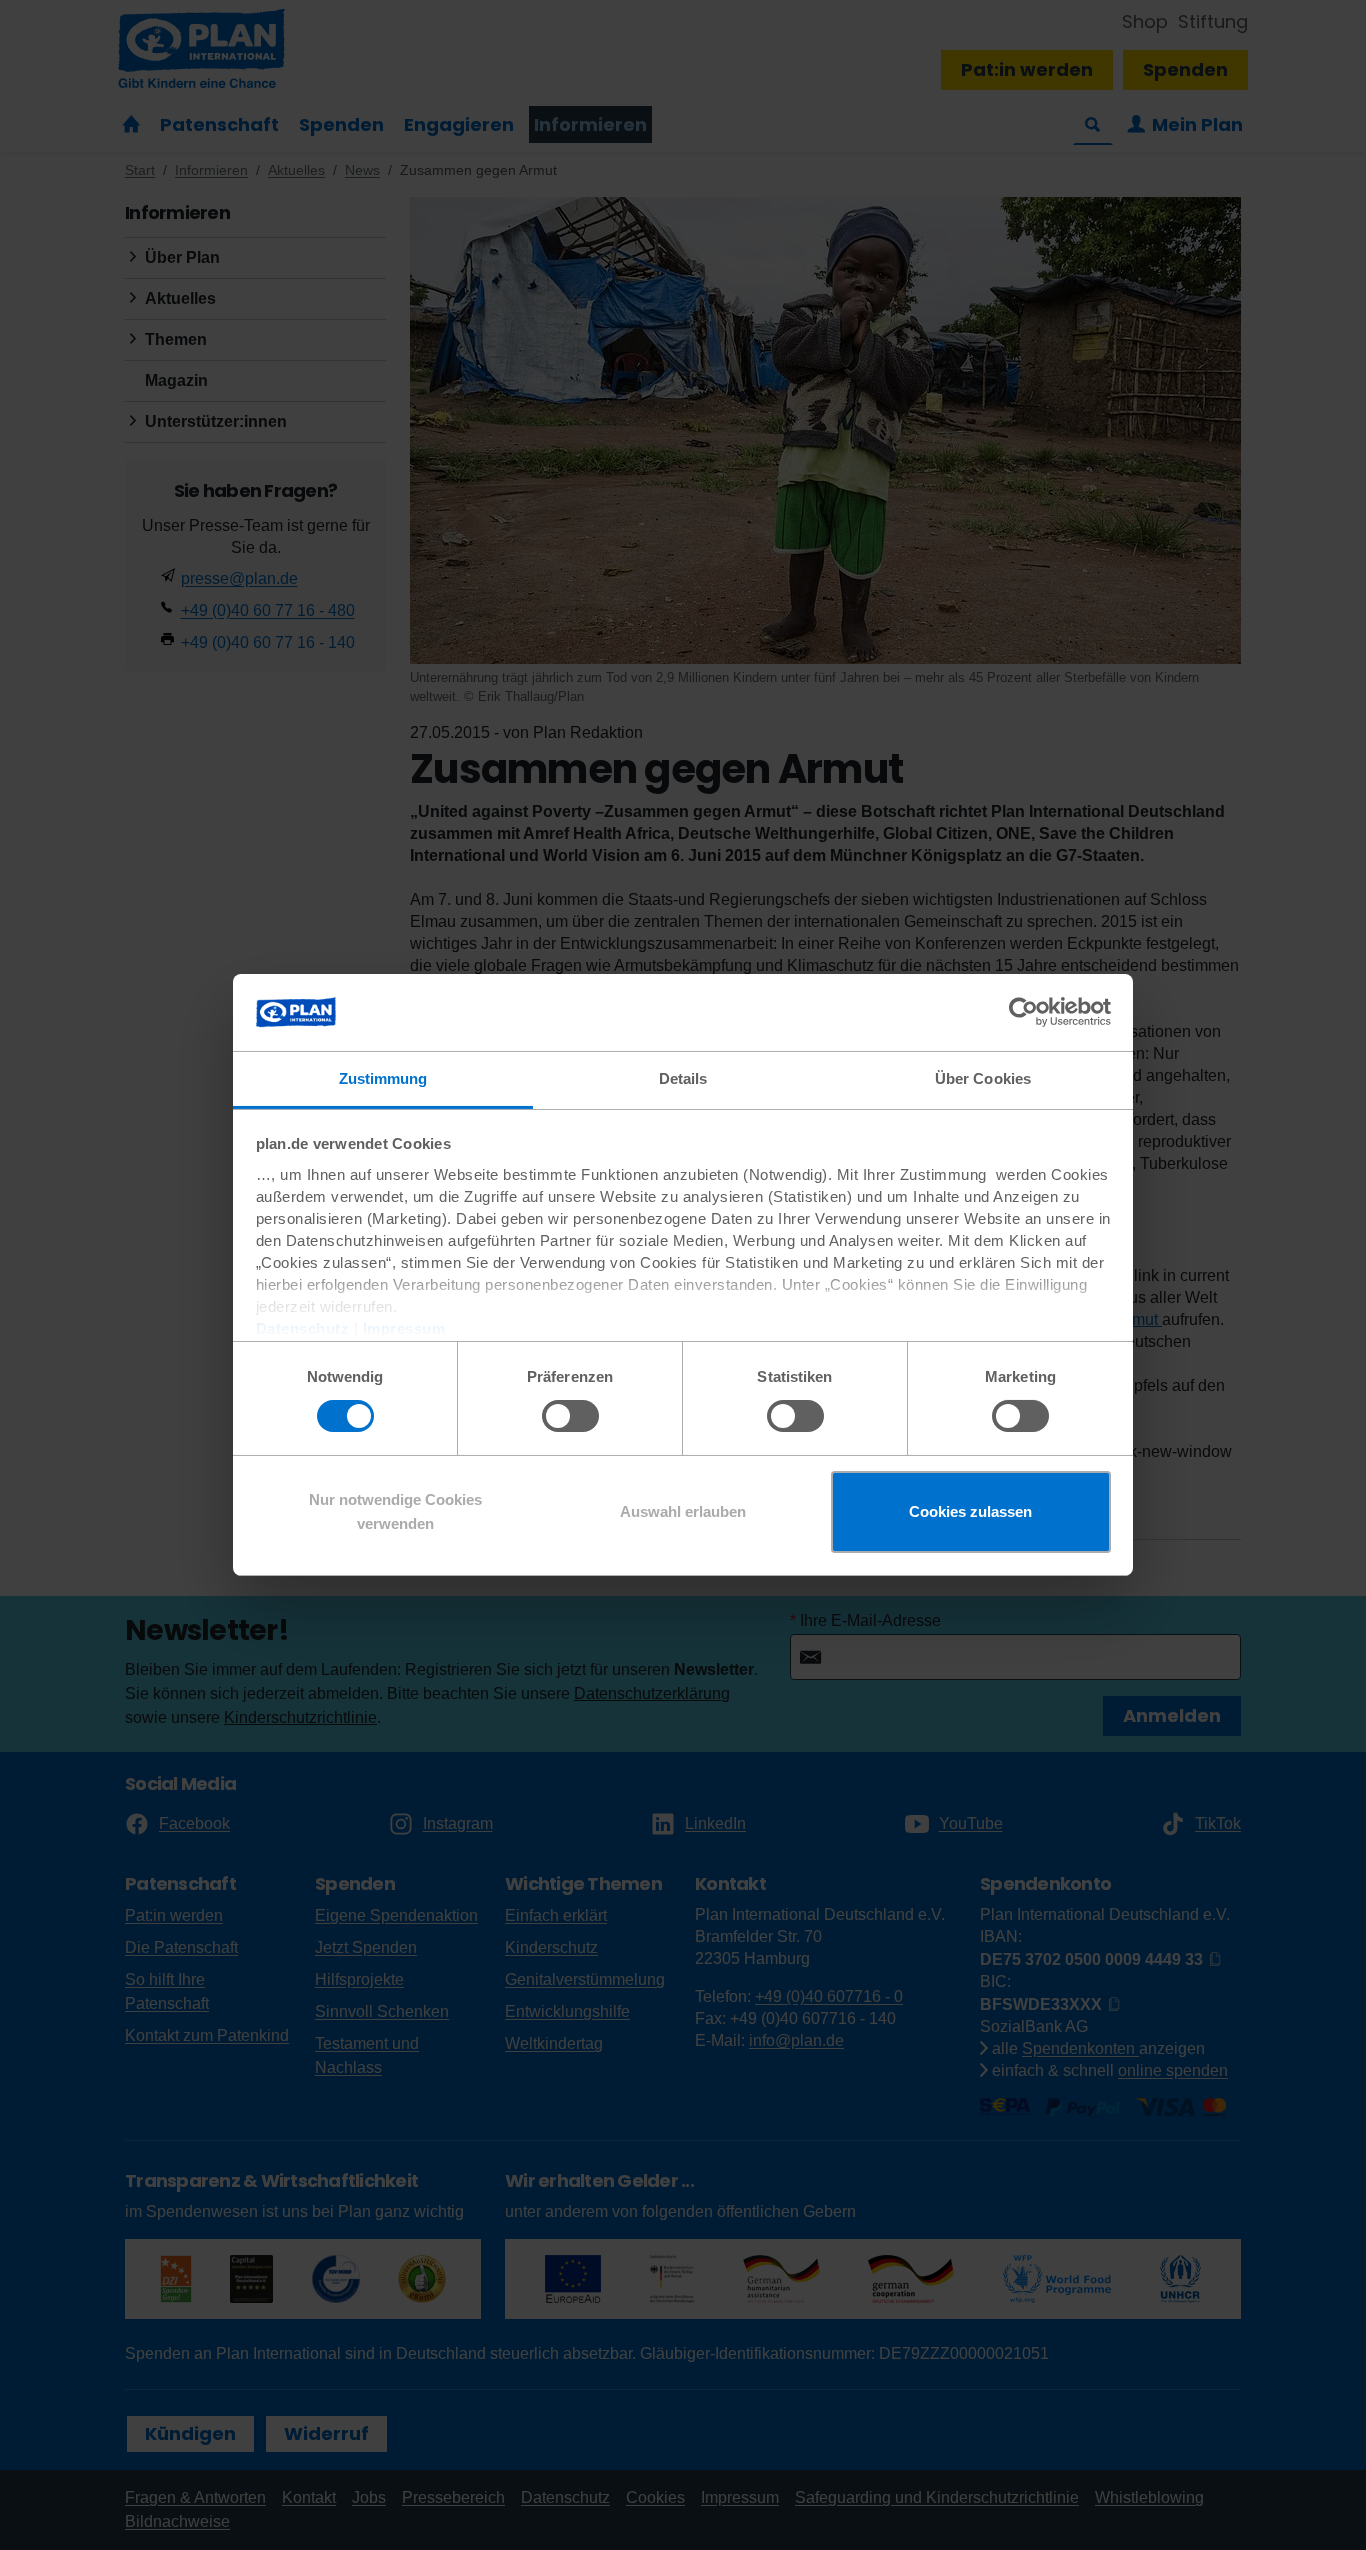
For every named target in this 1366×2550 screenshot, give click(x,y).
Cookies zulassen (970, 1511)
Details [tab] (683, 1078)
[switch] (570, 1416)
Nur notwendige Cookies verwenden (395, 1511)
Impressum (404, 1328)
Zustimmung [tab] (383, 1078)
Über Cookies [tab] (983, 1078)
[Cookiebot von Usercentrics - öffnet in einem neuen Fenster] (1023, 1012)
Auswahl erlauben (683, 1511)
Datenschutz (303, 1328)
